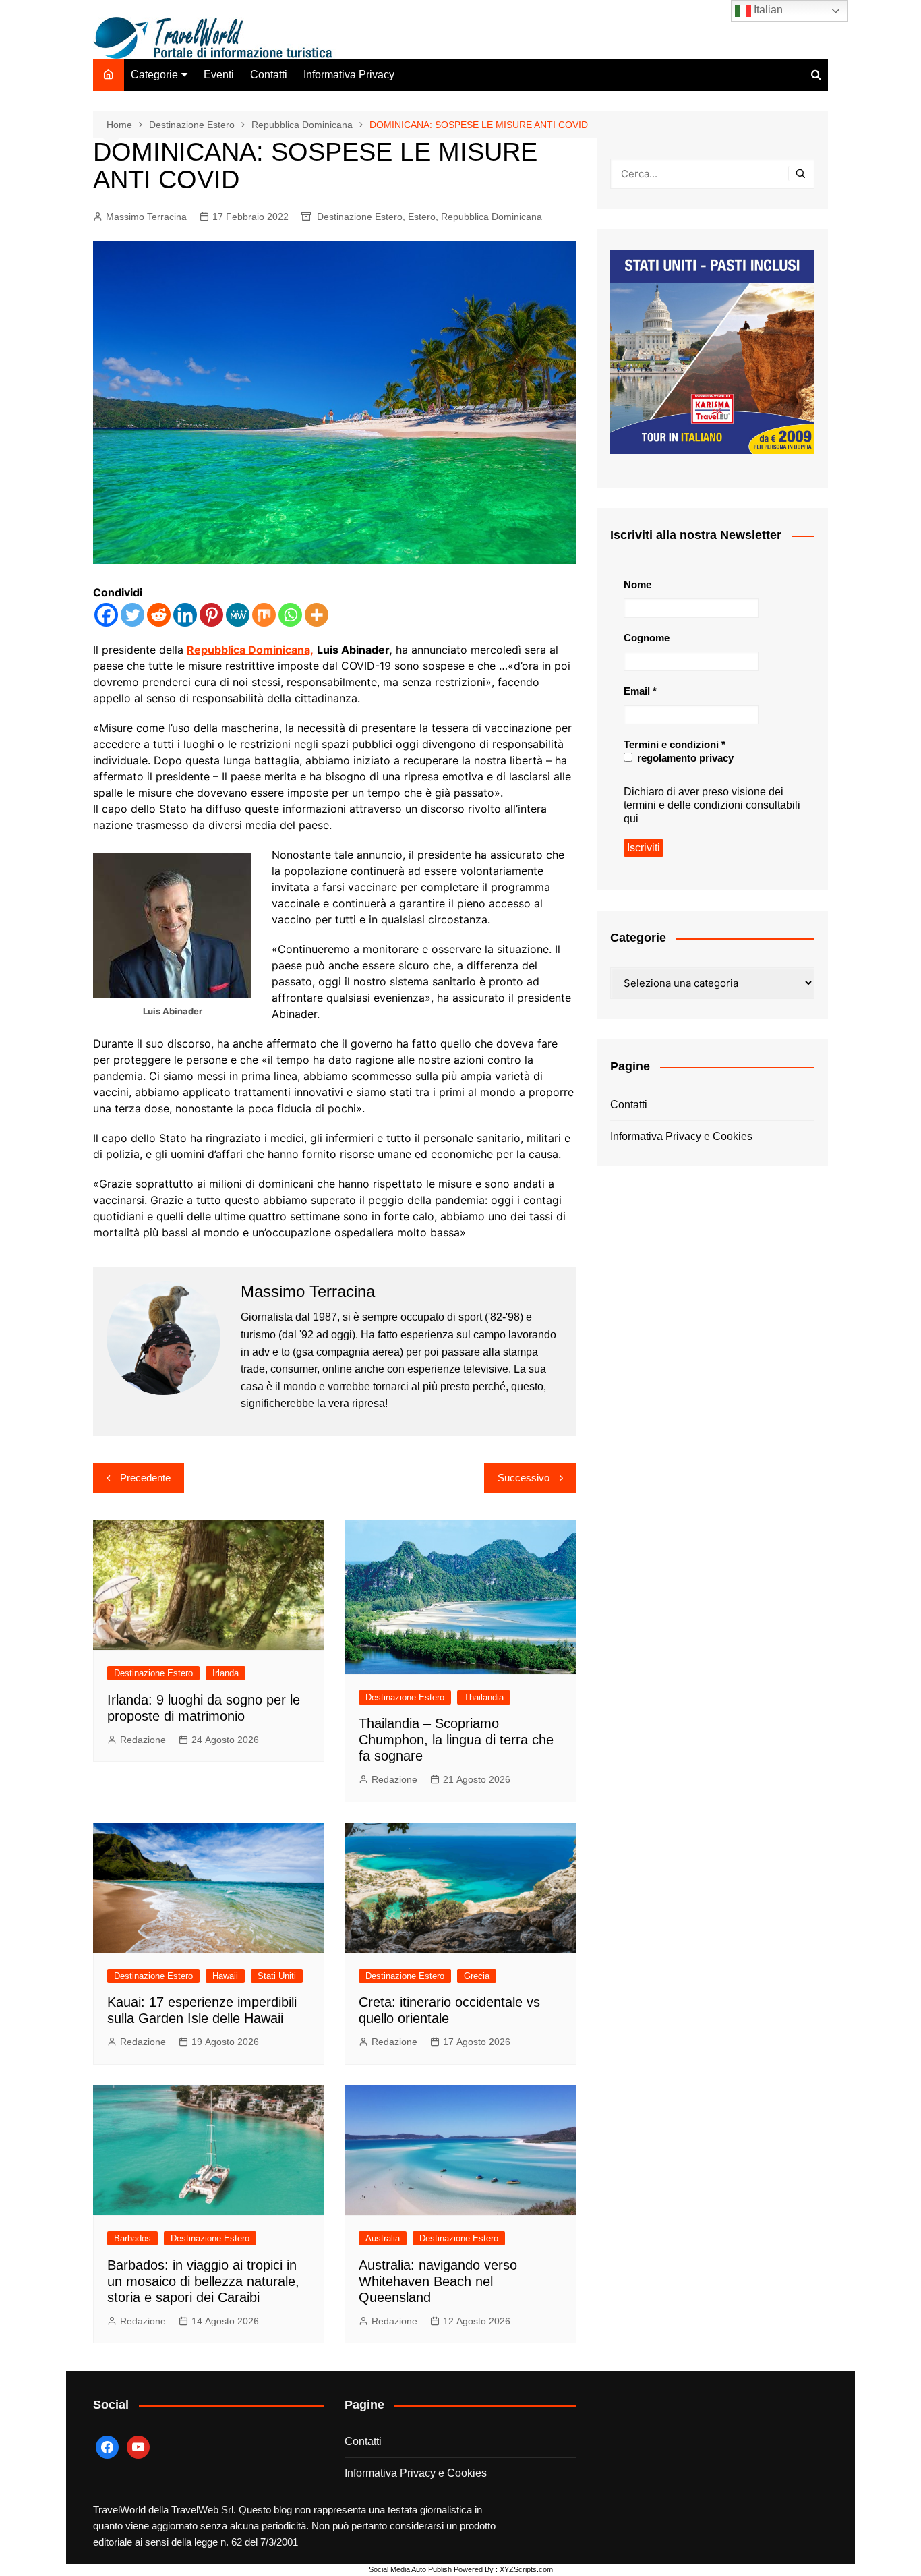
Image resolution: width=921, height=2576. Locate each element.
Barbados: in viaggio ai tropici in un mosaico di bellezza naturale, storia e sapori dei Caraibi (203, 2281)
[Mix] (264, 615)
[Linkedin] (185, 615)
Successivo (524, 1478)
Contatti (269, 75)
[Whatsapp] (290, 615)
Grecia (477, 1976)
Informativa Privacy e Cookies (681, 1136)
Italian (767, 10)
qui (631, 819)
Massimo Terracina (146, 217)
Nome (637, 584)
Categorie (154, 75)
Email (640, 691)
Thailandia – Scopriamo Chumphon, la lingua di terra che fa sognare (456, 1740)
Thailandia (484, 1697)
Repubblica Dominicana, (250, 650)
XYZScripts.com (526, 2569)
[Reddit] (159, 615)
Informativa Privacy (349, 75)
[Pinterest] (211, 615)
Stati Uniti (277, 1976)
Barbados (132, 2238)
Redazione (143, 1740)
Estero (422, 217)
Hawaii (225, 1976)
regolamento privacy (684, 758)
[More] (317, 615)
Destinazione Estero (360, 217)
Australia (383, 2238)
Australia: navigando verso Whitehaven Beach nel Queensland (438, 2281)
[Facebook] (106, 615)
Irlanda (226, 1673)
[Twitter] (132, 615)
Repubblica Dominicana (492, 217)
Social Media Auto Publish (410, 2569)
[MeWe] (238, 615)
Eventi (219, 75)
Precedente (145, 1478)
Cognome (647, 638)
